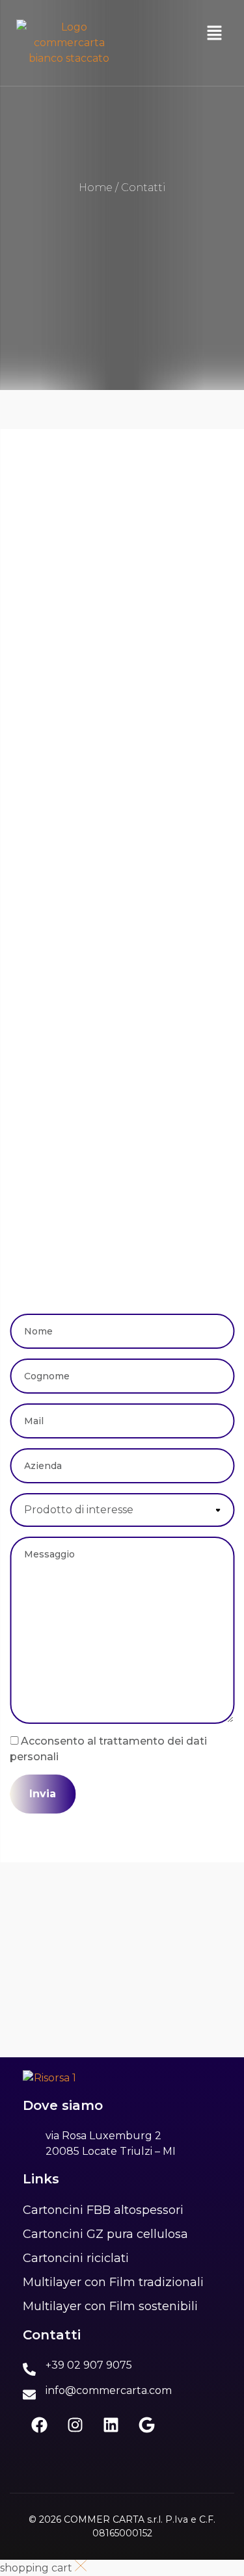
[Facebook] (39, 2425)
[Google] (146, 2425)
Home (96, 188)
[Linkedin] (111, 2425)
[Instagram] (75, 2425)
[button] (215, 34)
